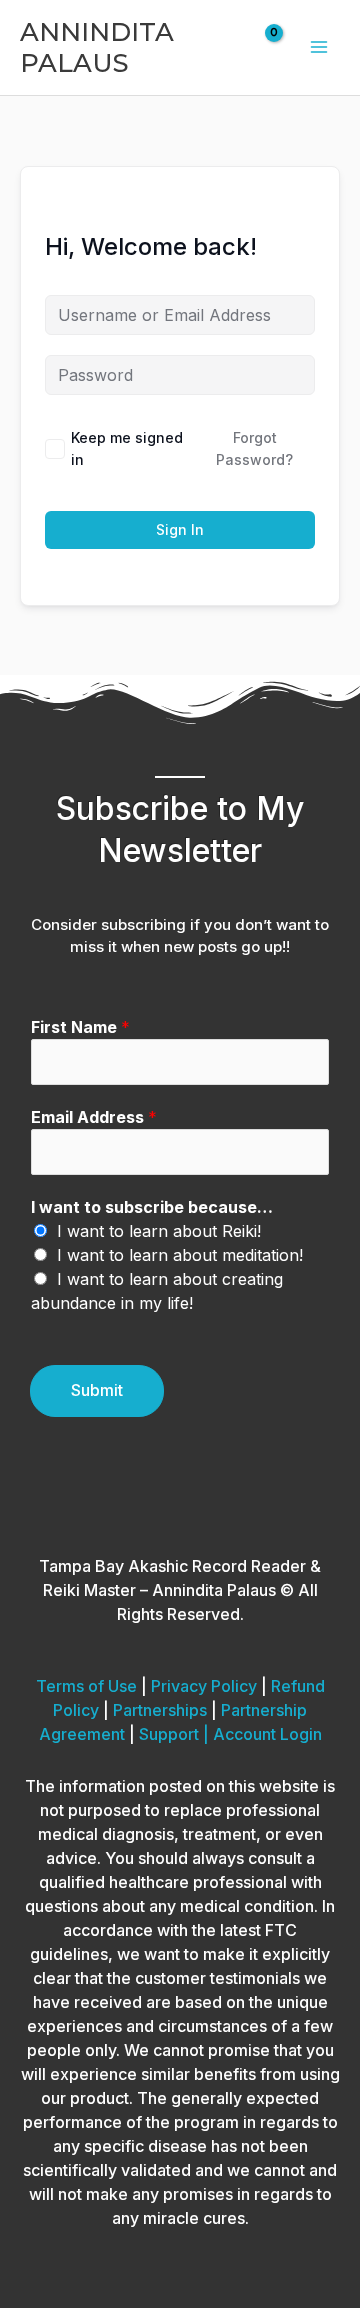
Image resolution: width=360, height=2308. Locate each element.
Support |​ (176, 1734)
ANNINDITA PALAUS (97, 47)
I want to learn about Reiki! (159, 1231)
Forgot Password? (254, 448)
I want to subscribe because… (152, 1207)
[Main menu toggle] (319, 47)
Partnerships (160, 1710)
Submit (97, 1390)
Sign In (180, 529)
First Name (80, 1027)
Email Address (94, 1117)
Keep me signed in (127, 448)
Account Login (267, 1734)
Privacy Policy (204, 1686)
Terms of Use (86, 1686)
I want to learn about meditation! (180, 1255)
